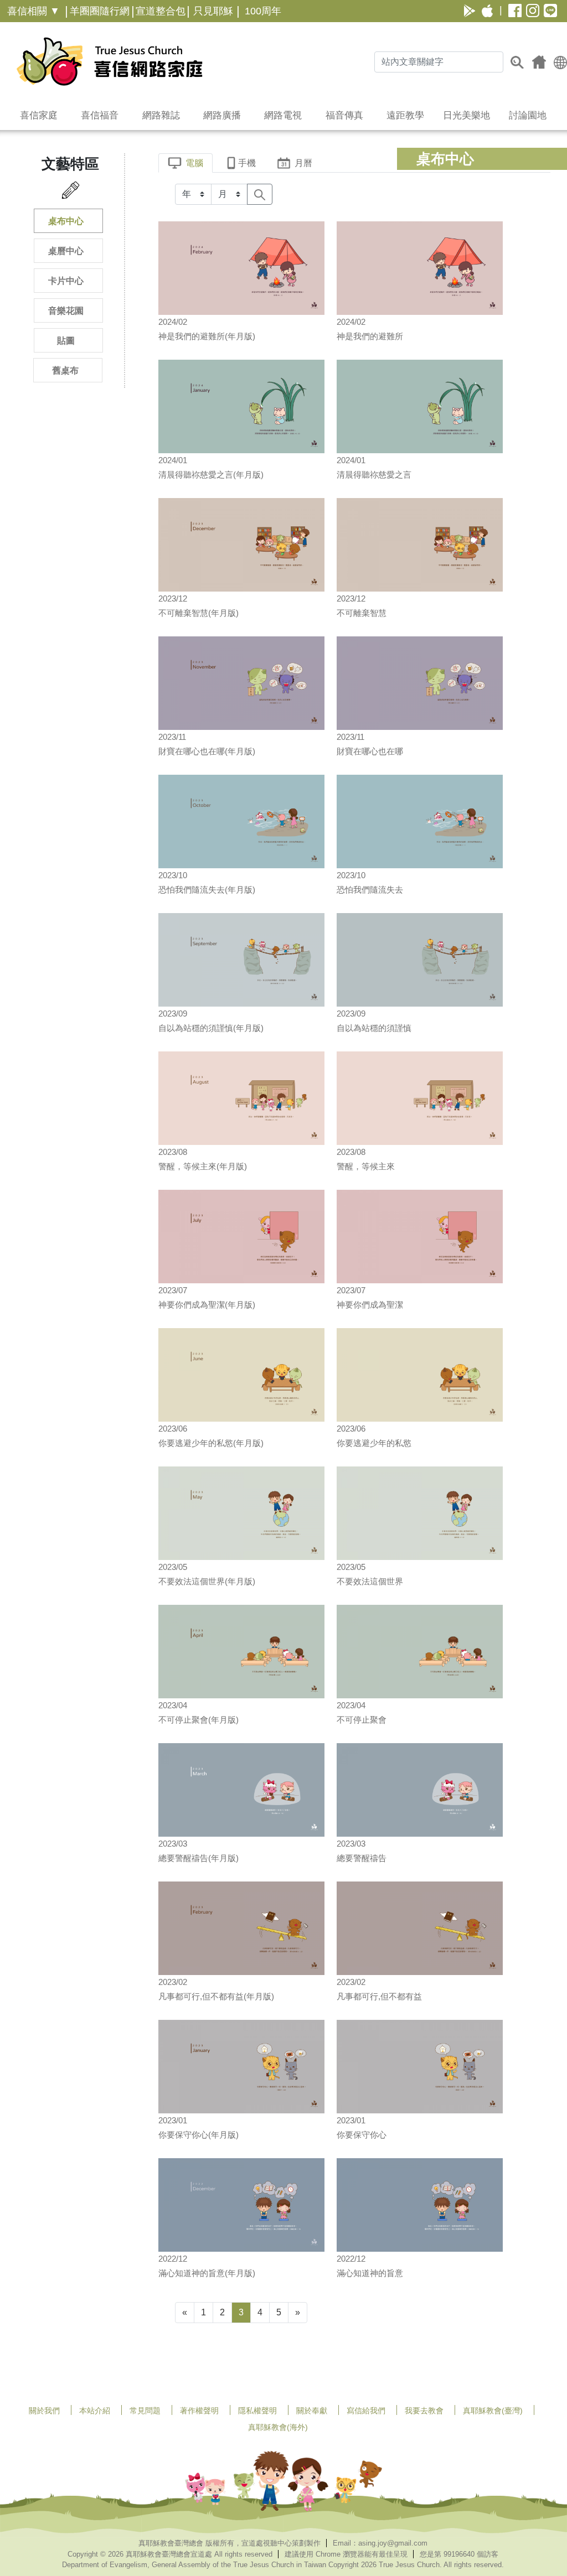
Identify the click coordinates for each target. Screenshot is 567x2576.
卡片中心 (66, 281)
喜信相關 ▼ (33, 11)
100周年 (263, 11)
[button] (560, 62)
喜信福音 (100, 115)
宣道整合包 (161, 11)
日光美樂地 (467, 115)
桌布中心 (66, 221)
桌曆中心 (66, 251)
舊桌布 (65, 370)
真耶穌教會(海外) (278, 2427)
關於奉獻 (312, 2411)
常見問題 (145, 2411)
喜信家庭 (39, 115)
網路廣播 (222, 115)
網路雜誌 (161, 115)
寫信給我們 (366, 2411)
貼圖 (66, 341)
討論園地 (528, 115)
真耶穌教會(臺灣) (493, 2411)
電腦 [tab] (194, 163)
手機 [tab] (247, 163)
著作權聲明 (199, 2411)
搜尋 (517, 62)
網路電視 (283, 115)
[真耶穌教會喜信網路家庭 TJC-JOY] (109, 61)
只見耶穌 (213, 11)
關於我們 (44, 2411)
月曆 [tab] (303, 163)
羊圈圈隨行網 (100, 11)
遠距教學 (405, 115)
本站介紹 (95, 2411)
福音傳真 (344, 115)
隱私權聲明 (257, 2411)
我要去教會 (424, 2411)
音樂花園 (66, 311)
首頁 (539, 62)
